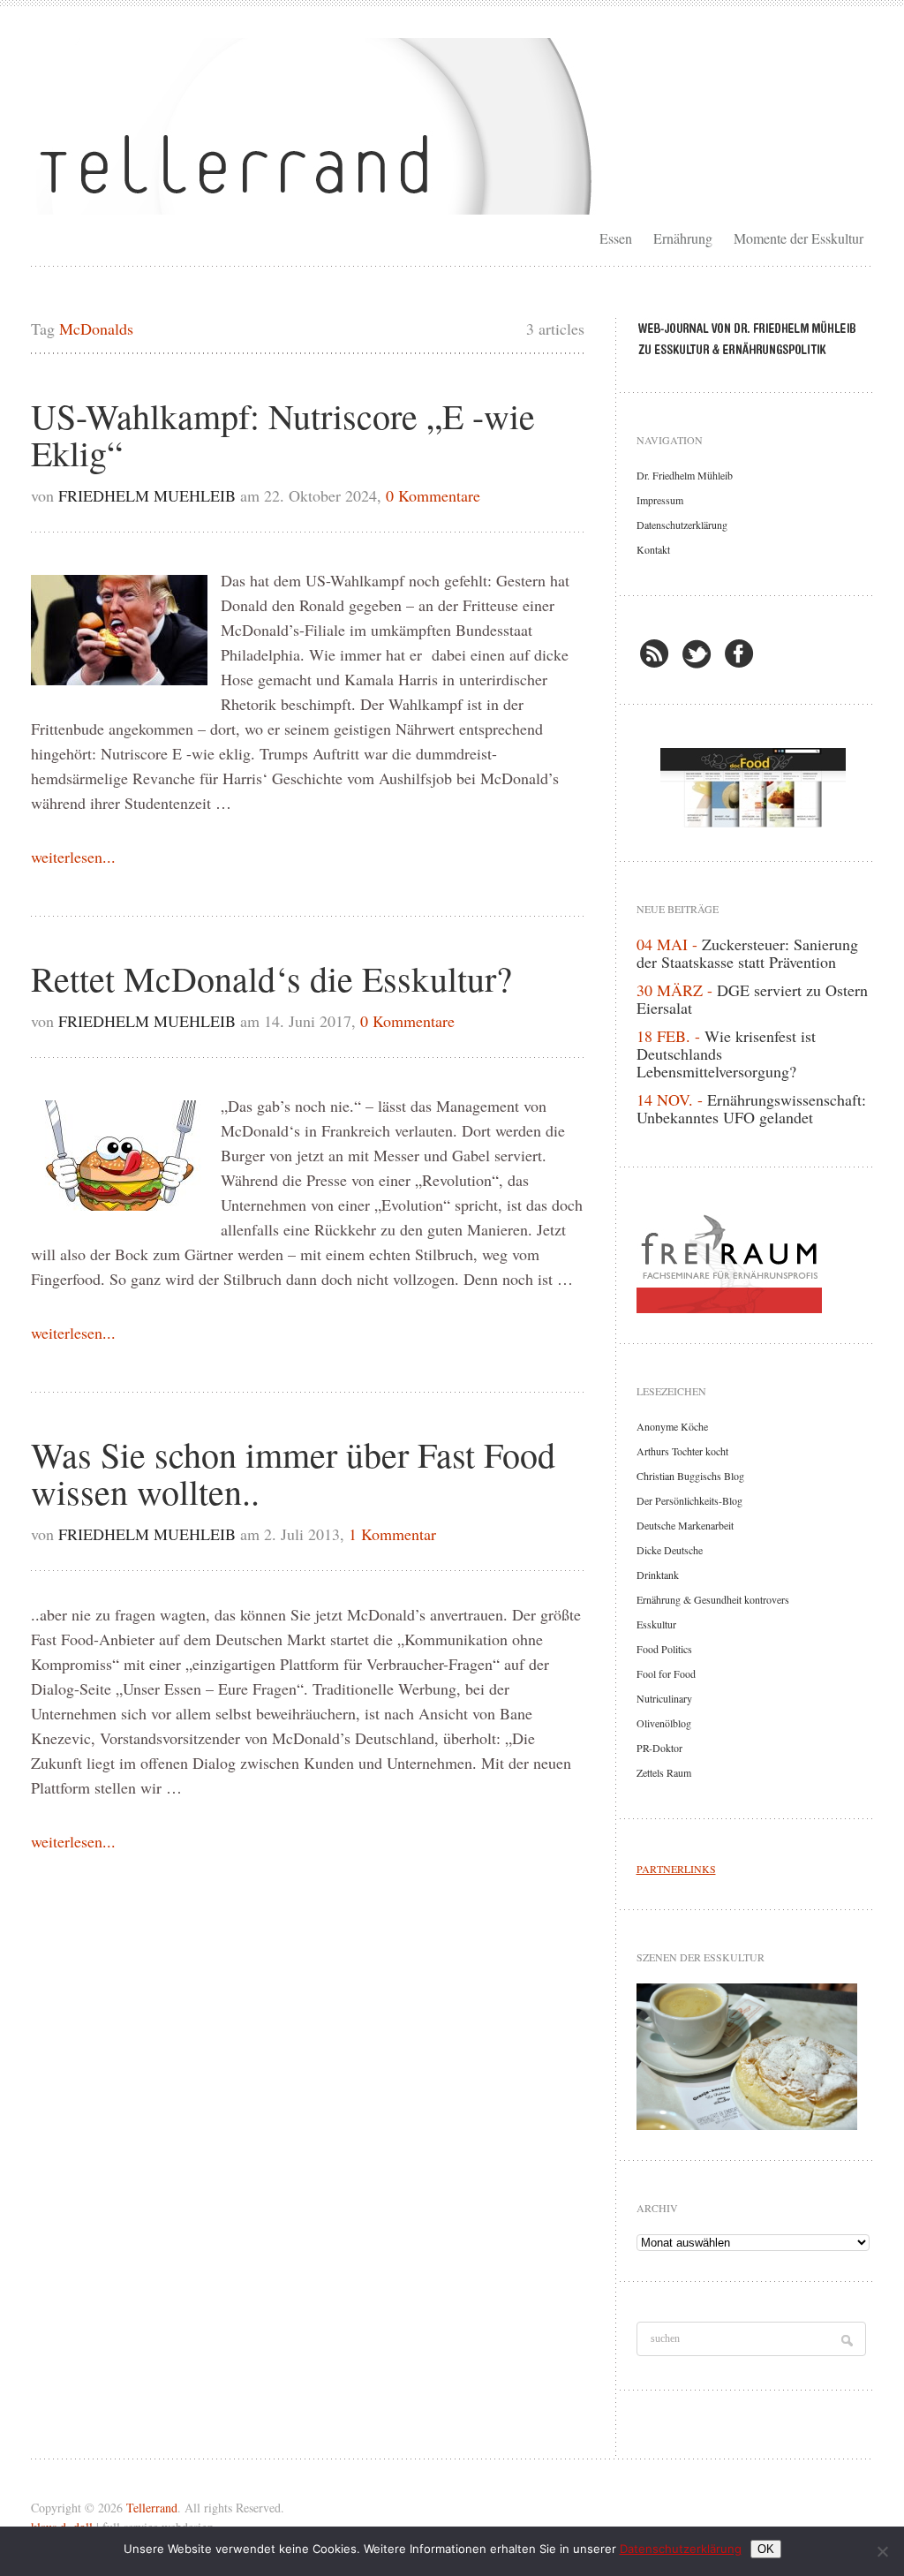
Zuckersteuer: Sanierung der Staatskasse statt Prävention (747, 953)
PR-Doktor (659, 1748)
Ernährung (683, 238)
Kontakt (653, 549)
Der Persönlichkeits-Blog (689, 1500)
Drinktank (658, 1575)
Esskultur (656, 1624)
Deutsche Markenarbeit (685, 1525)
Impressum (660, 500)
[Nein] (882, 2551)
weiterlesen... (73, 857)
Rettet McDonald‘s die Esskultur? (271, 978)
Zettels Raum (664, 1772)
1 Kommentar (392, 1534)
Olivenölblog (664, 1723)
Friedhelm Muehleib (147, 495)
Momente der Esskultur (799, 238)
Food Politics (664, 1649)
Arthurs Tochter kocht (682, 1451)
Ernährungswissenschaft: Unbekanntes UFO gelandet (751, 1108)
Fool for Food (666, 1673)
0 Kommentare (433, 495)
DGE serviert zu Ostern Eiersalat (752, 999)
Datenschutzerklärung (682, 525)
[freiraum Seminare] (753, 1260)
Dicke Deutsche (670, 1550)
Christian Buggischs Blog (690, 1476)
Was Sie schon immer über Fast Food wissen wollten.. (293, 1473)
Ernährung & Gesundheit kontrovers (713, 1599)
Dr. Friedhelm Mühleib (685, 475)
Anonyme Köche (672, 1426)
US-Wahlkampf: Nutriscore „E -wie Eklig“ (283, 434)
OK (766, 2549)
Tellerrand (152, 2508)
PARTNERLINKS (676, 1869)
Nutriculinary (664, 1698)
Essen (616, 238)
